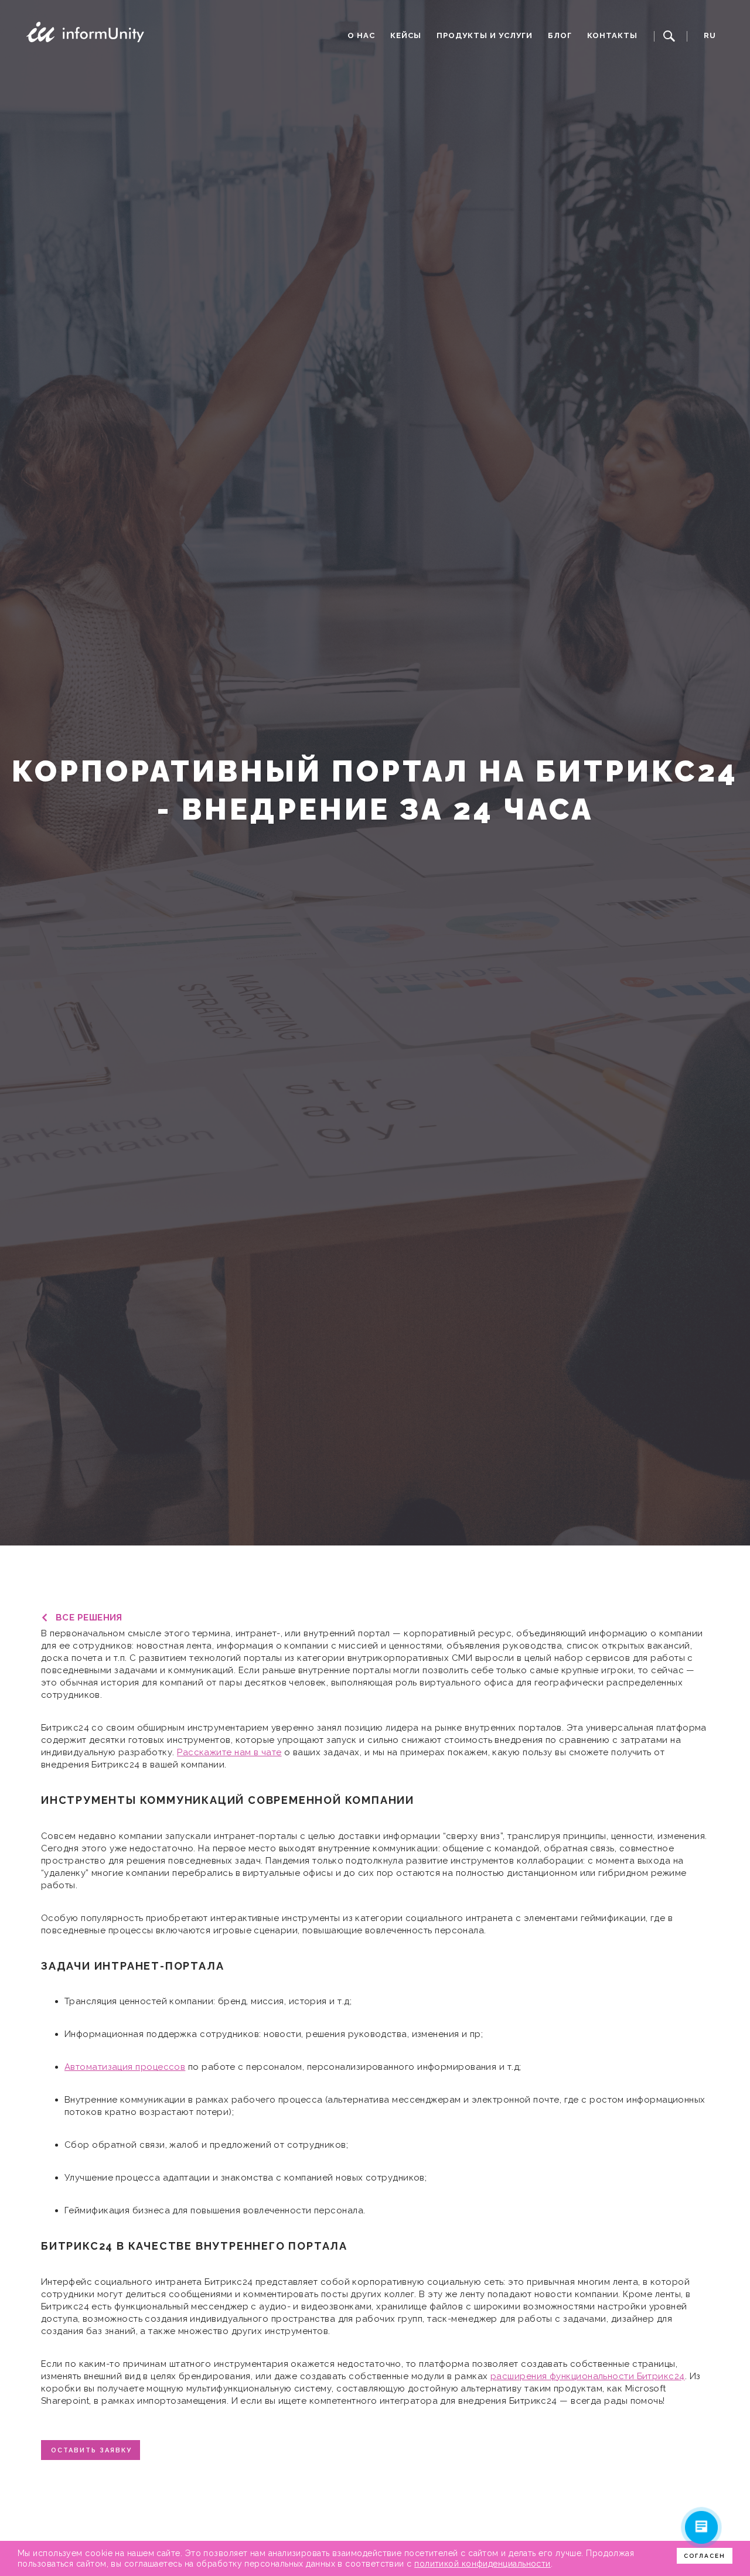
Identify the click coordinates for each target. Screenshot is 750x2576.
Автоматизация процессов (125, 2067)
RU (710, 35)
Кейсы (406, 35)
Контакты (612, 35)
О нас (361, 35)
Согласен (705, 2556)
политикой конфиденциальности (483, 2564)
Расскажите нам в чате (229, 1752)
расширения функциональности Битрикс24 (588, 2376)
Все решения (89, 1618)
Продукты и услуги (485, 35)
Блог (560, 35)
